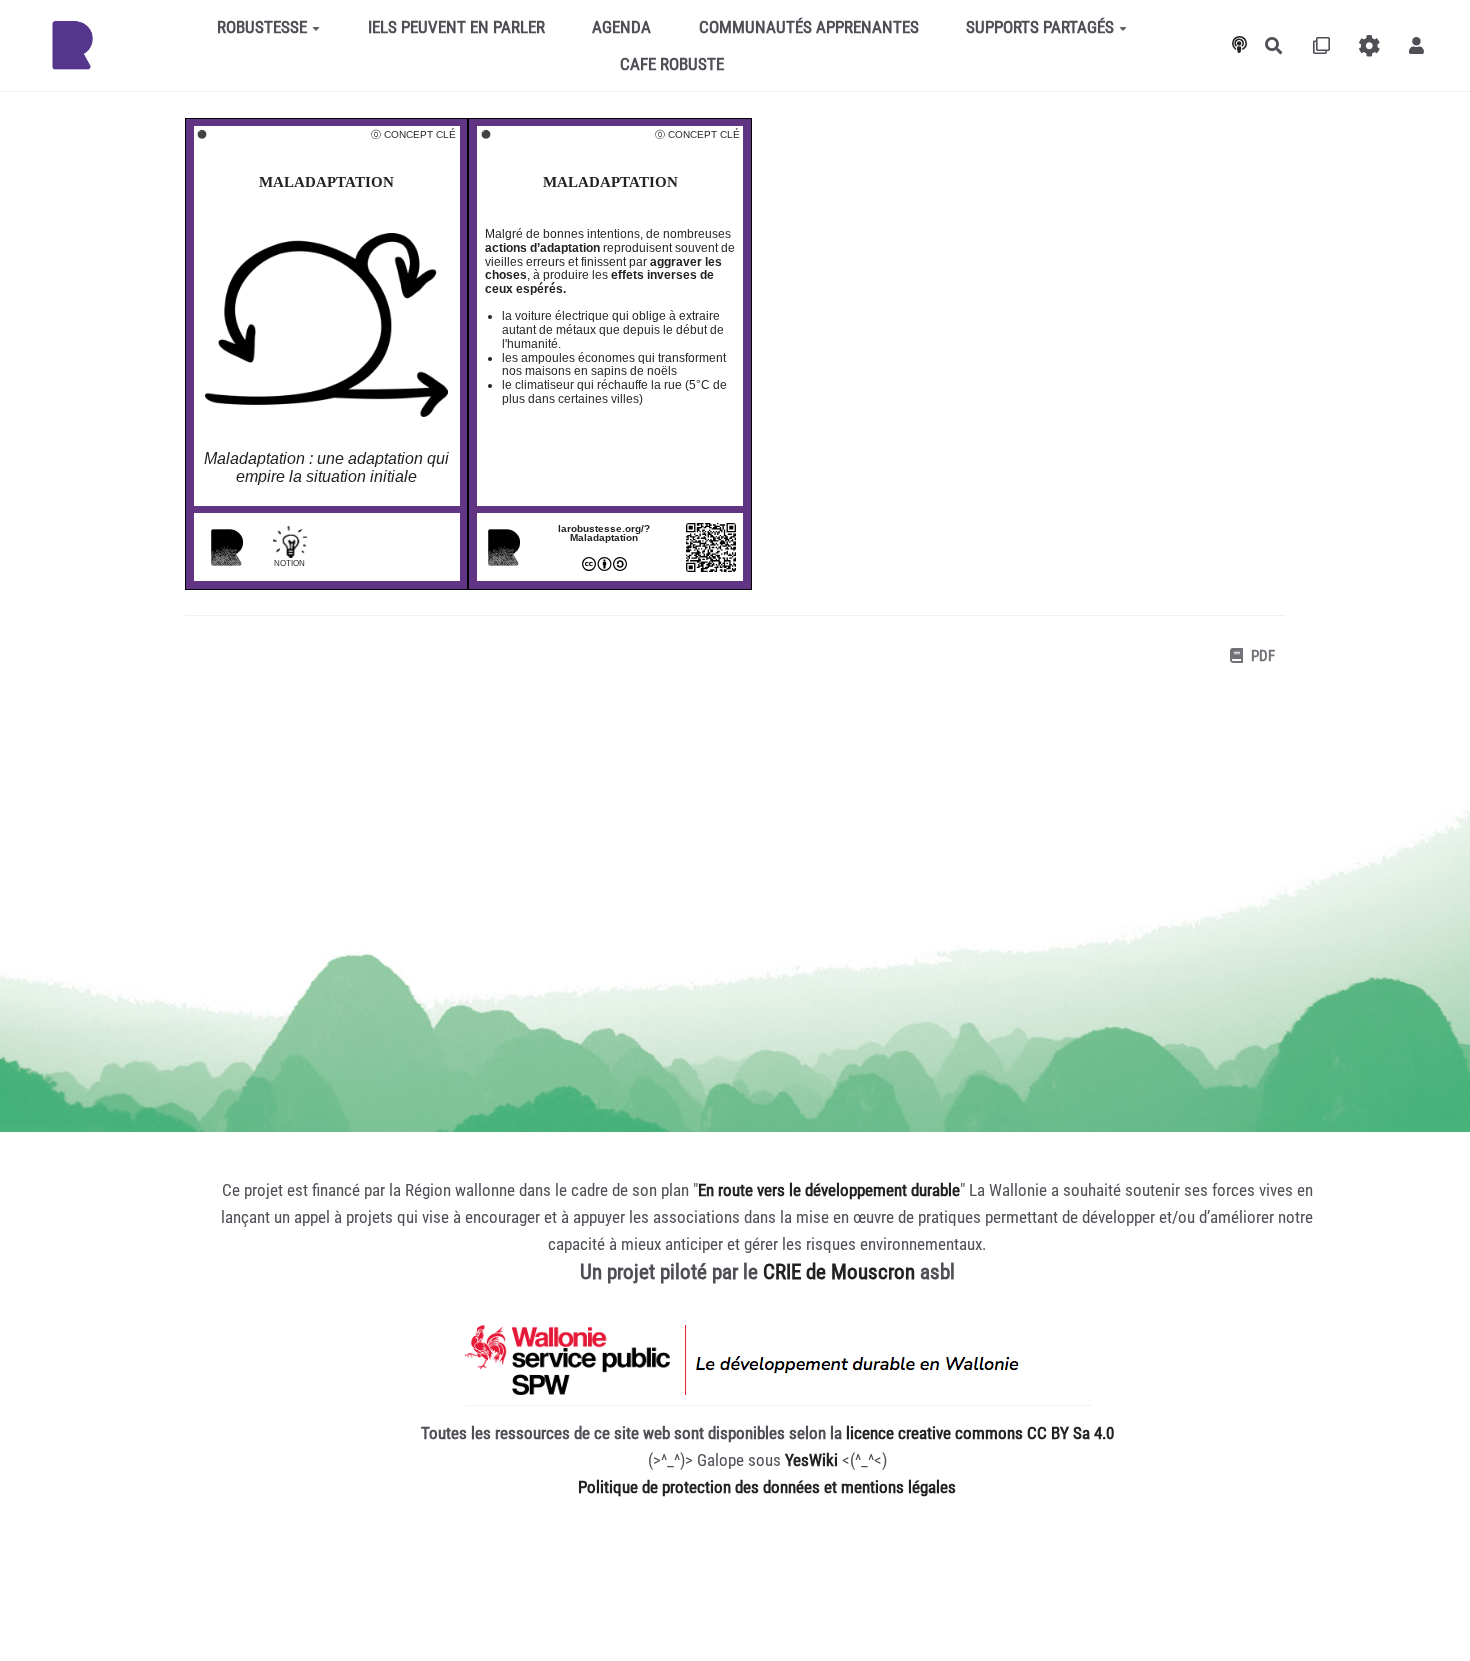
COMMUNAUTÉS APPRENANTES (809, 27)
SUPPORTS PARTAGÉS (1040, 27)
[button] (1416, 45)
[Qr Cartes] (1321, 45)
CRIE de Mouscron (839, 1272)
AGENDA (621, 27)
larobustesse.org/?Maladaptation (604, 533)
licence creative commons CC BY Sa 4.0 (980, 1433)
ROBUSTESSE (262, 27)
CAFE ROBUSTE (672, 64)
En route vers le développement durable (829, 1190)
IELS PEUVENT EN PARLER (456, 27)
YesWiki (811, 1460)
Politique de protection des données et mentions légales (767, 1487)
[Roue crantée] (1369, 45)
